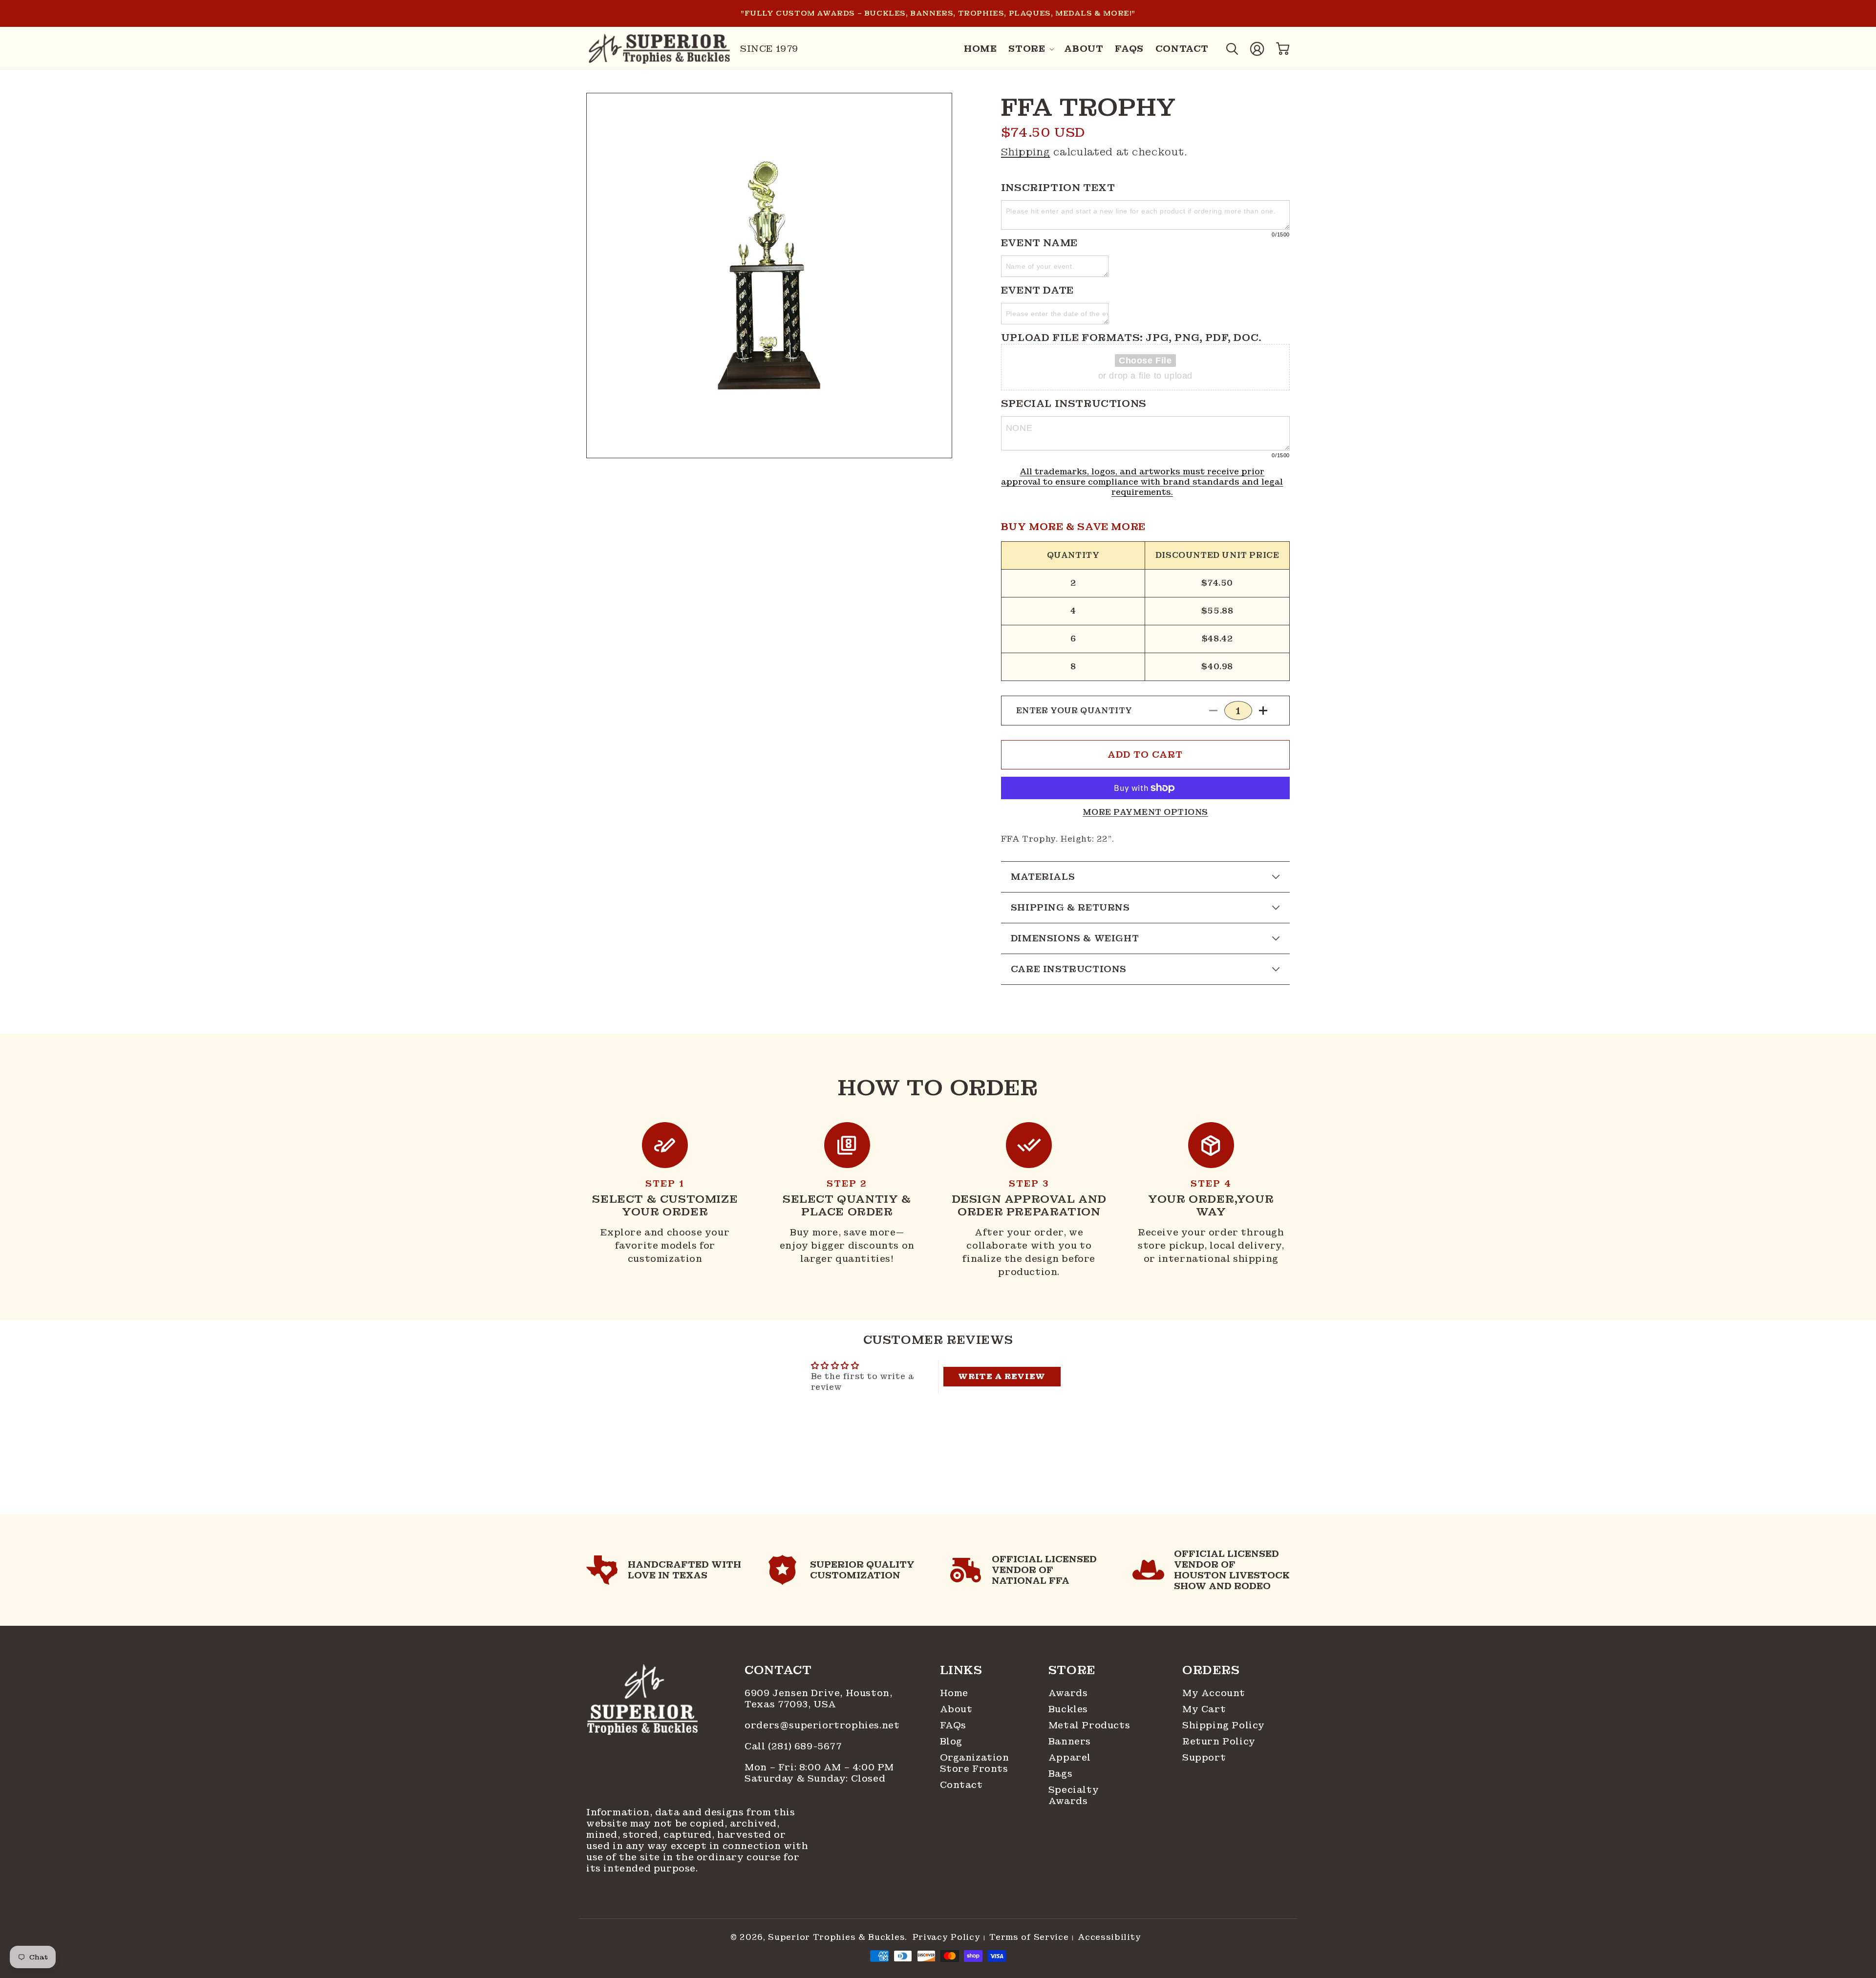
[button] (1030, 49)
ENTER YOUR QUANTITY (1074, 711)
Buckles (1068, 1709)
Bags (1060, 1774)
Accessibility (1109, 1937)
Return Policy (1219, 1741)
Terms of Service (1029, 1937)
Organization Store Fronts (972, 1763)
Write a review (1002, 1376)
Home (954, 1693)
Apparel (1070, 1757)
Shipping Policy (1224, 1725)
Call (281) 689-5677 (795, 1746)
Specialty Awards (1074, 1795)
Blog (951, 1741)
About (956, 1709)
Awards (1068, 1693)
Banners (1070, 1741)
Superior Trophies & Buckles (836, 1937)
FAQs (953, 1725)
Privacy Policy (947, 1937)
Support (1204, 1757)
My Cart (1204, 1709)
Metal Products (1089, 1725)
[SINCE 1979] (660, 49)
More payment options (1145, 812)
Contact (961, 1785)
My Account (1214, 1693)
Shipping (1026, 152)
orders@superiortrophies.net (822, 1725)
